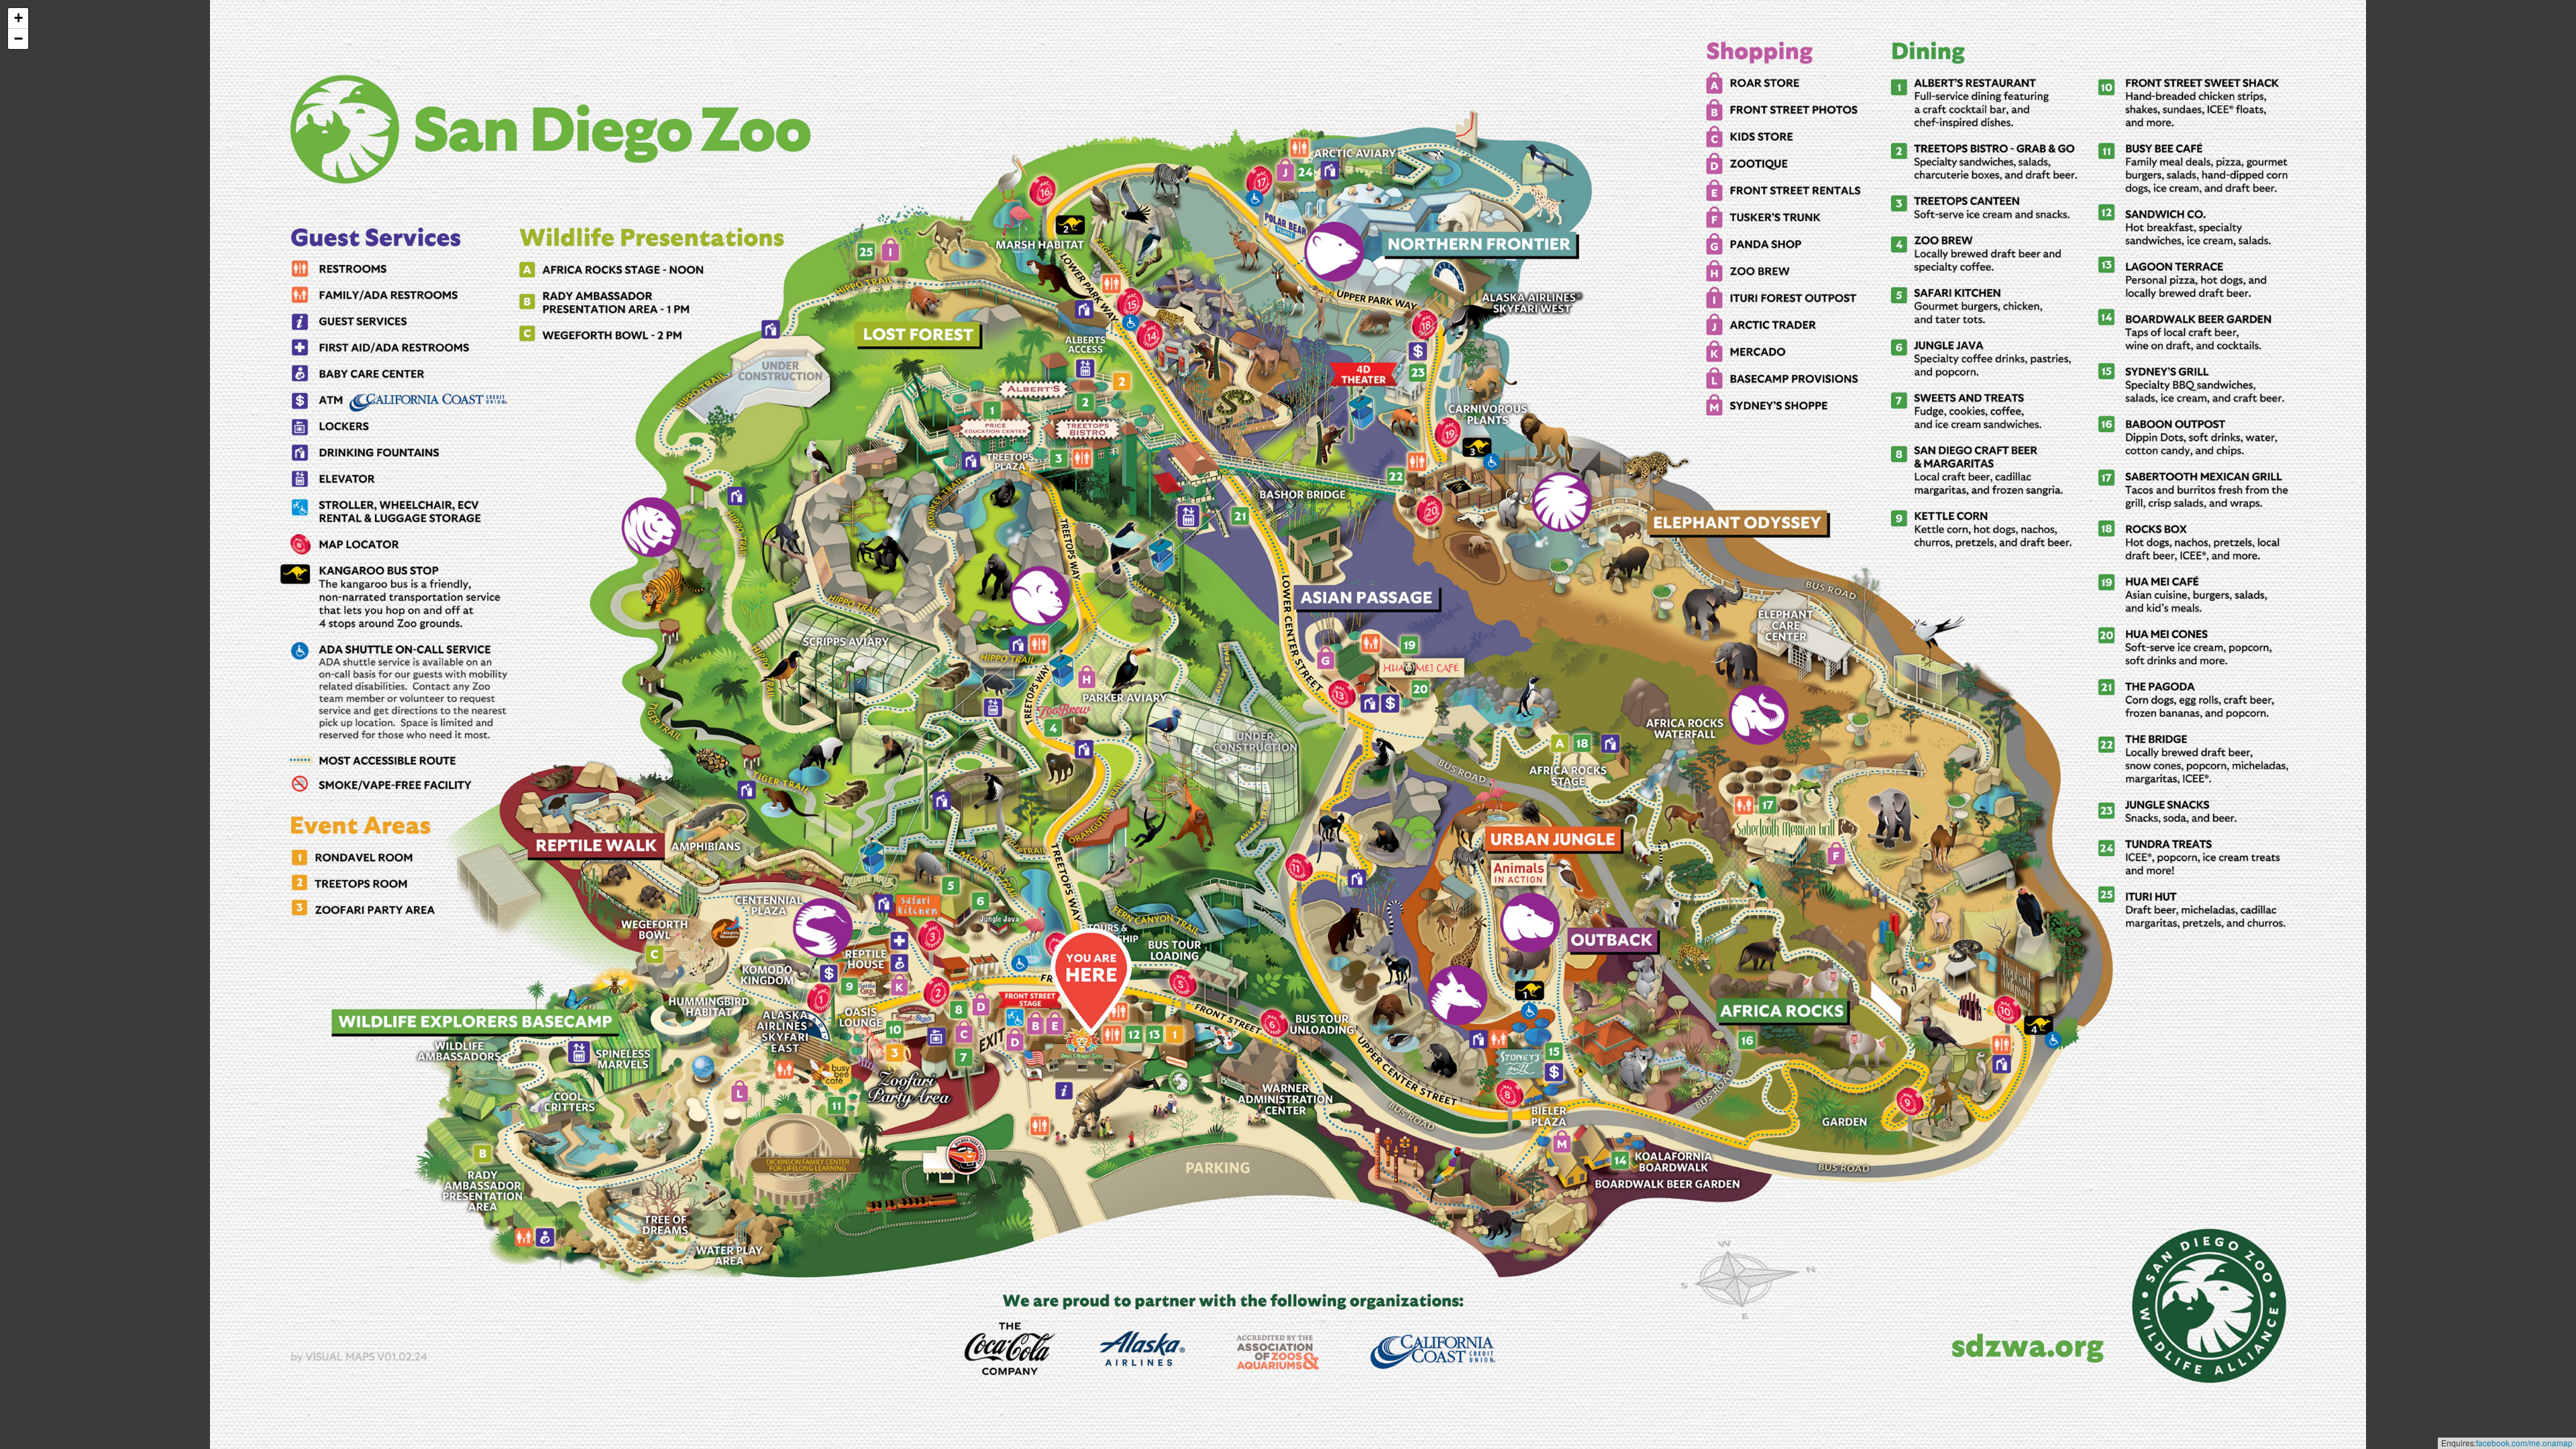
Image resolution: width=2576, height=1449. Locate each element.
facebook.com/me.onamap (2524, 1443)
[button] (18, 18)
